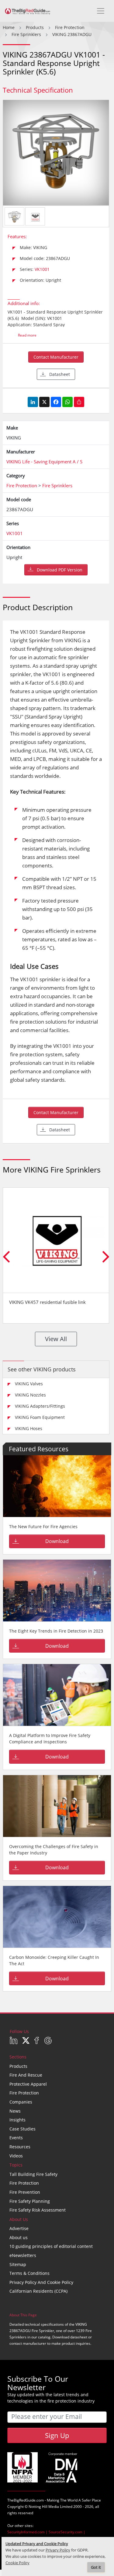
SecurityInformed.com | (28, 2532)
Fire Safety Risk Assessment (38, 2210)
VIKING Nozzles (30, 1395)
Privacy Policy (58, 2550)
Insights (17, 2120)
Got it (96, 2567)
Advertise (19, 2228)
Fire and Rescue (26, 2075)
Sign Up (57, 2435)
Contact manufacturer (56, 357)
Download (57, 1541)
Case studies (22, 2129)
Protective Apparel (28, 2084)
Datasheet (60, 374)
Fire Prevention (25, 2192)
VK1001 (42, 269)
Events (16, 2138)
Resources (20, 2147)
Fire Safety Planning (30, 2201)
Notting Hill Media (44, 2507)
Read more (27, 335)
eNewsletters (23, 2255)
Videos (16, 2156)
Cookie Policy (17, 2563)
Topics (16, 2165)
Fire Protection (24, 2093)
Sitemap (18, 2264)
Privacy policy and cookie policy (41, 2282)
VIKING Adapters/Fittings (40, 1406)
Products (18, 2066)
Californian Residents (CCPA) (38, 2291)
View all (56, 1339)
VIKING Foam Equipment (40, 1417)
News (15, 2111)
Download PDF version (60, 570)
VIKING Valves (29, 1384)
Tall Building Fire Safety (33, 2174)
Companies (21, 2102)
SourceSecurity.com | (67, 2532)
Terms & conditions (29, 2273)
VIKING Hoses (29, 1428)
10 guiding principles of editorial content (51, 2246)
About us (19, 2237)
